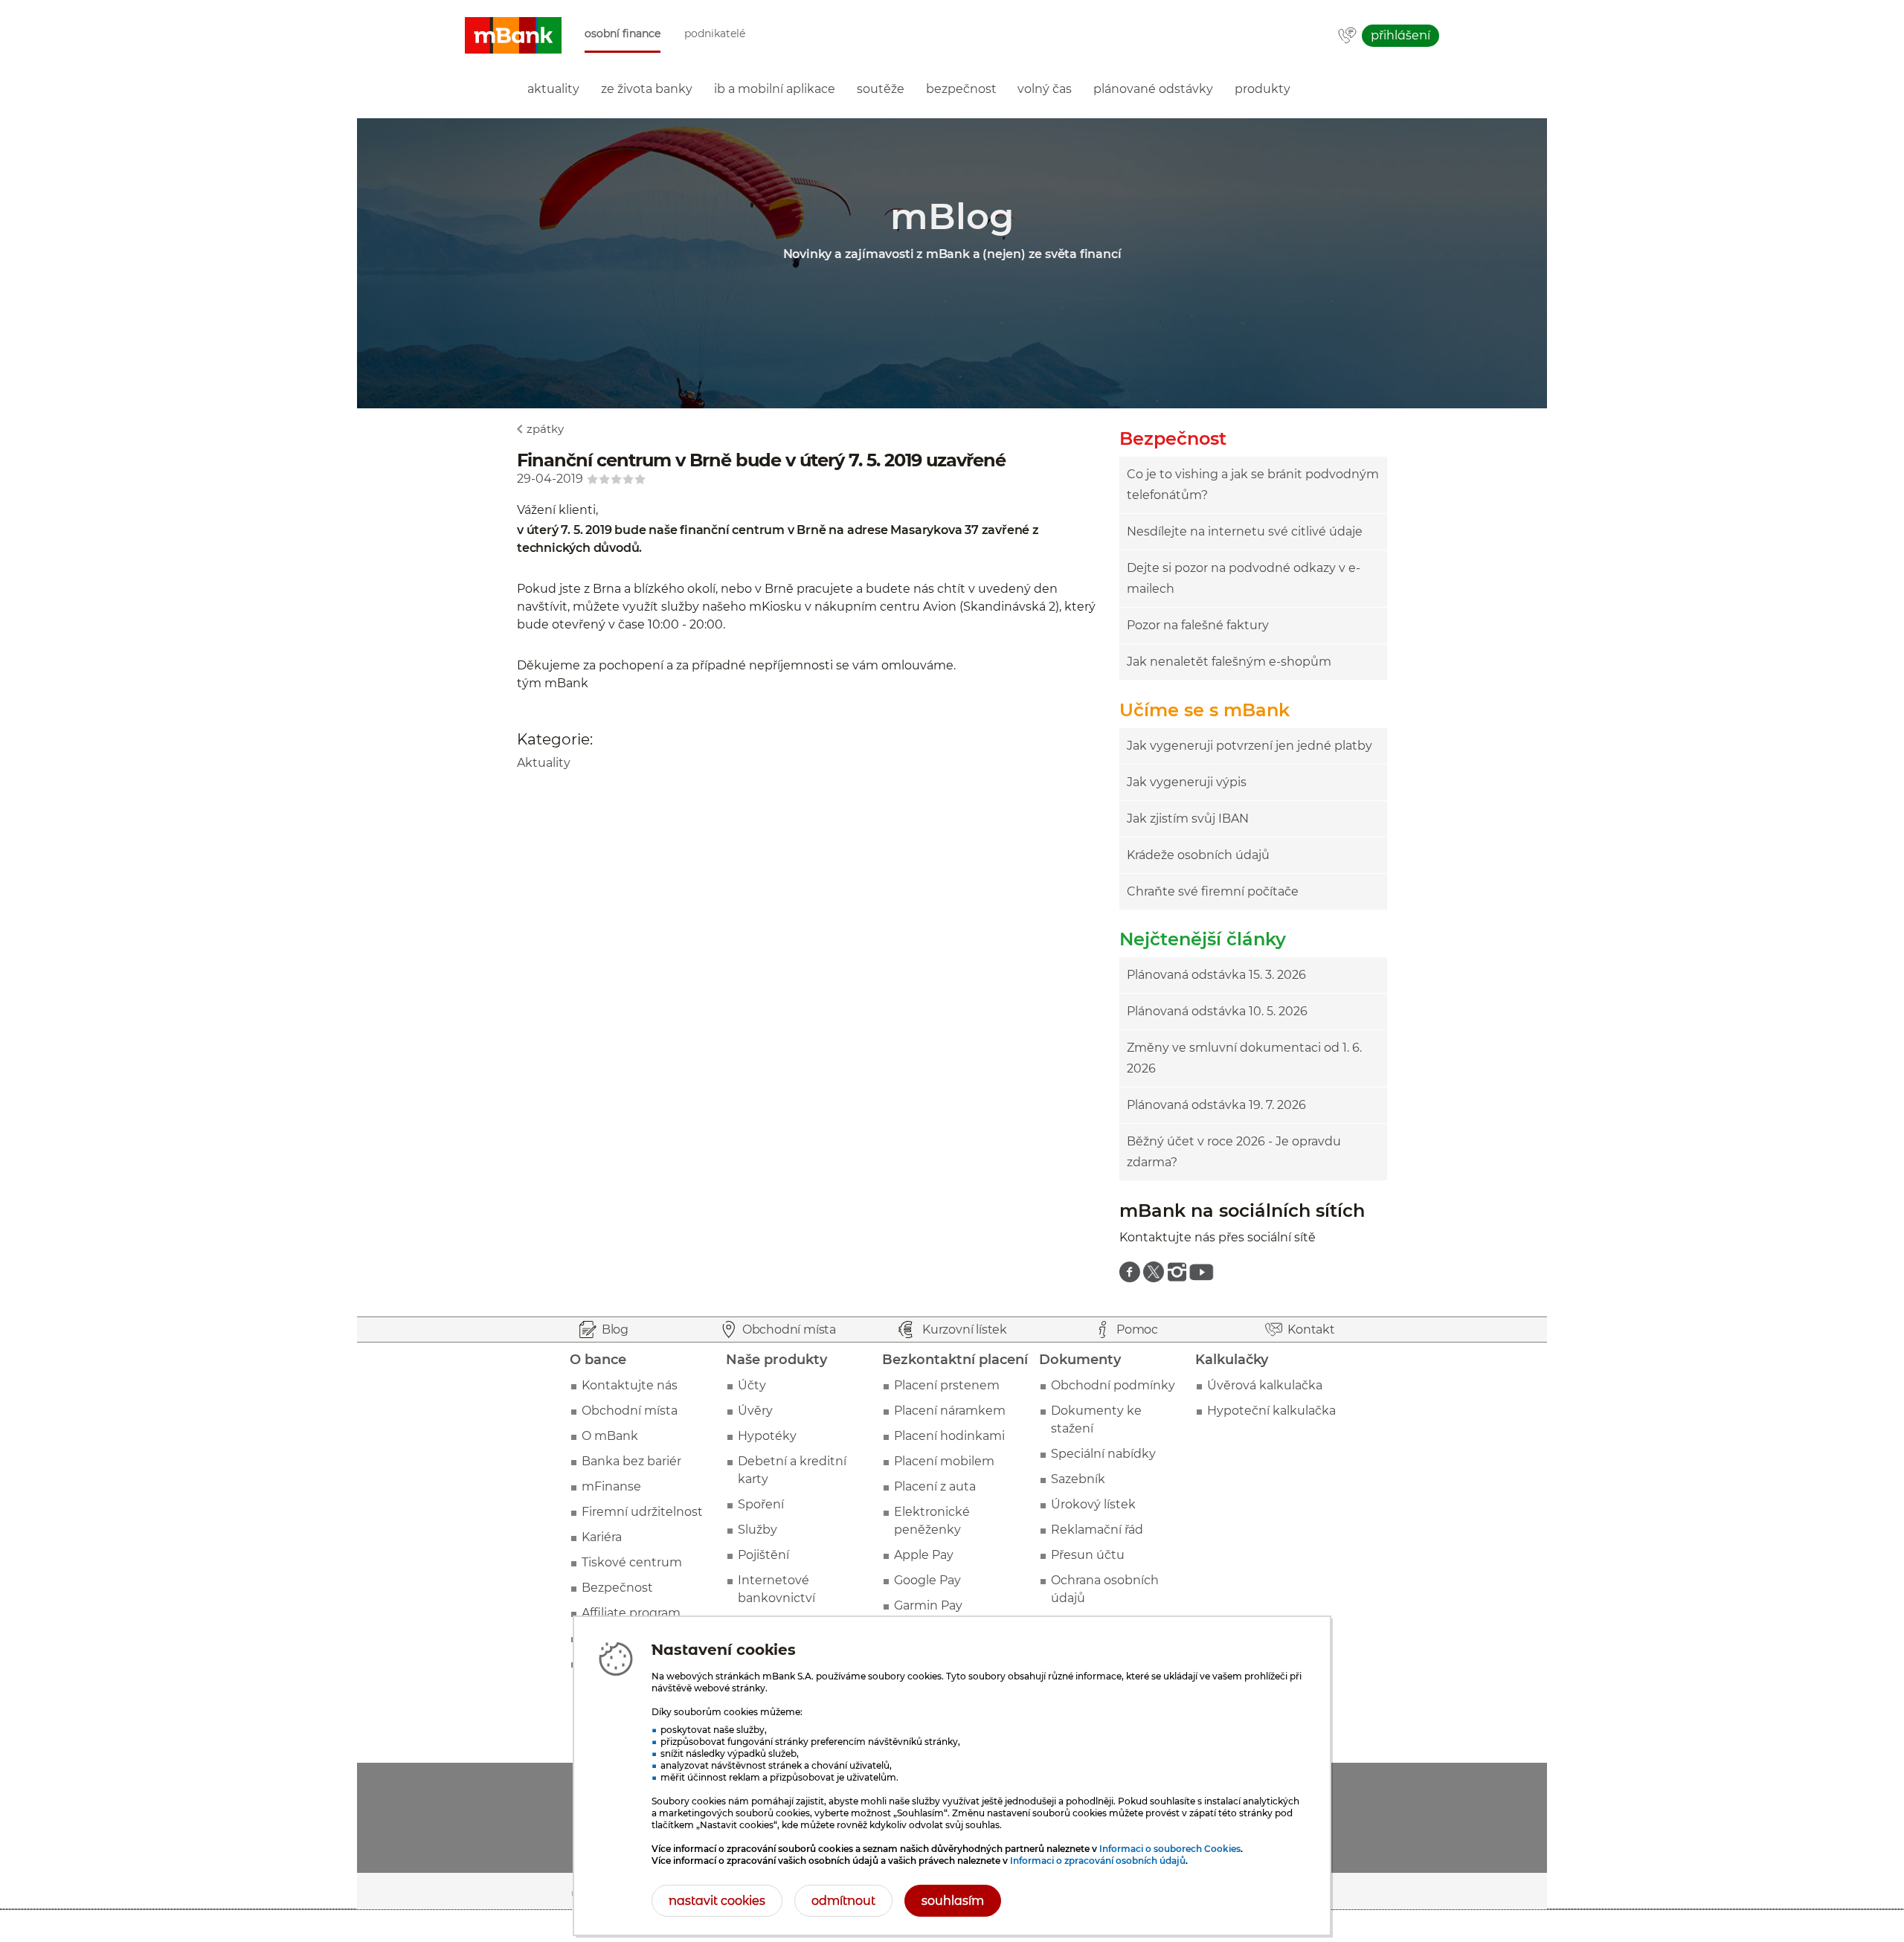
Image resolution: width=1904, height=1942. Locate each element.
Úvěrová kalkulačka (1265, 1385)
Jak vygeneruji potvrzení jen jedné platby (1249, 746)
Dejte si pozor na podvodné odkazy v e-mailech (1244, 578)
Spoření (761, 1504)
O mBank (610, 1436)
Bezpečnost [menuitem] (961, 89)
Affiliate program (631, 1613)
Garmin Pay (928, 1605)
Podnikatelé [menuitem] (715, 34)
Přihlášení (1400, 35)
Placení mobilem (944, 1461)
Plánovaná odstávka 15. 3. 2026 (1216, 975)
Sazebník (1078, 1479)
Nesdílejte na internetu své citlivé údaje (1245, 531)
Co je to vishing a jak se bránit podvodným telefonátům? (1253, 485)
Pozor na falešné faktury (1198, 625)
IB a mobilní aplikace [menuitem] (775, 89)
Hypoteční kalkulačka (1271, 1411)
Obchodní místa (630, 1411)
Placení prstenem (947, 1385)
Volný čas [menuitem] (1045, 89)
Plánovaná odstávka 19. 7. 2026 (1216, 1105)
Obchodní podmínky (1113, 1385)
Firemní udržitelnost (642, 1512)
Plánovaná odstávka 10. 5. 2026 (1217, 1011)
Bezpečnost (617, 1588)
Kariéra (602, 1537)
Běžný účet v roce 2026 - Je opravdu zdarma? (1234, 1152)
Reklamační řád (1097, 1530)
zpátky (545, 429)
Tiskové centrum (632, 1562)
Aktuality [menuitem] (553, 89)
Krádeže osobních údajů (1198, 855)
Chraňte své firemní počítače (1213, 891)
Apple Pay (924, 1555)
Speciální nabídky (1103, 1454)
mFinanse (611, 1486)
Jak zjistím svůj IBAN (1188, 819)
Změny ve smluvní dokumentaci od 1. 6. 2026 (1244, 1058)
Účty (752, 1385)
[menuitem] (1130, 1272)
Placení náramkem (950, 1411)
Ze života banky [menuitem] (647, 89)
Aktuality (544, 763)
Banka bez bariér (631, 1461)
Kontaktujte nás (630, 1385)
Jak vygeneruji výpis (1187, 782)
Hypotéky (767, 1436)
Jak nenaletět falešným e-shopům (1229, 662)
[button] (513, 36)
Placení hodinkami (949, 1436)
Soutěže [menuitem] (881, 89)
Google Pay (927, 1580)
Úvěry (755, 1411)
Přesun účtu (1088, 1555)
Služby (758, 1530)
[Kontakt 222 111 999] (1347, 36)
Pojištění (763, 1555)
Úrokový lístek (1093, 1504)
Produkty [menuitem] (1263, 89)
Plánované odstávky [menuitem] (1153, 89)
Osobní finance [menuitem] (623, 34)
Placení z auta (935, 1486)
